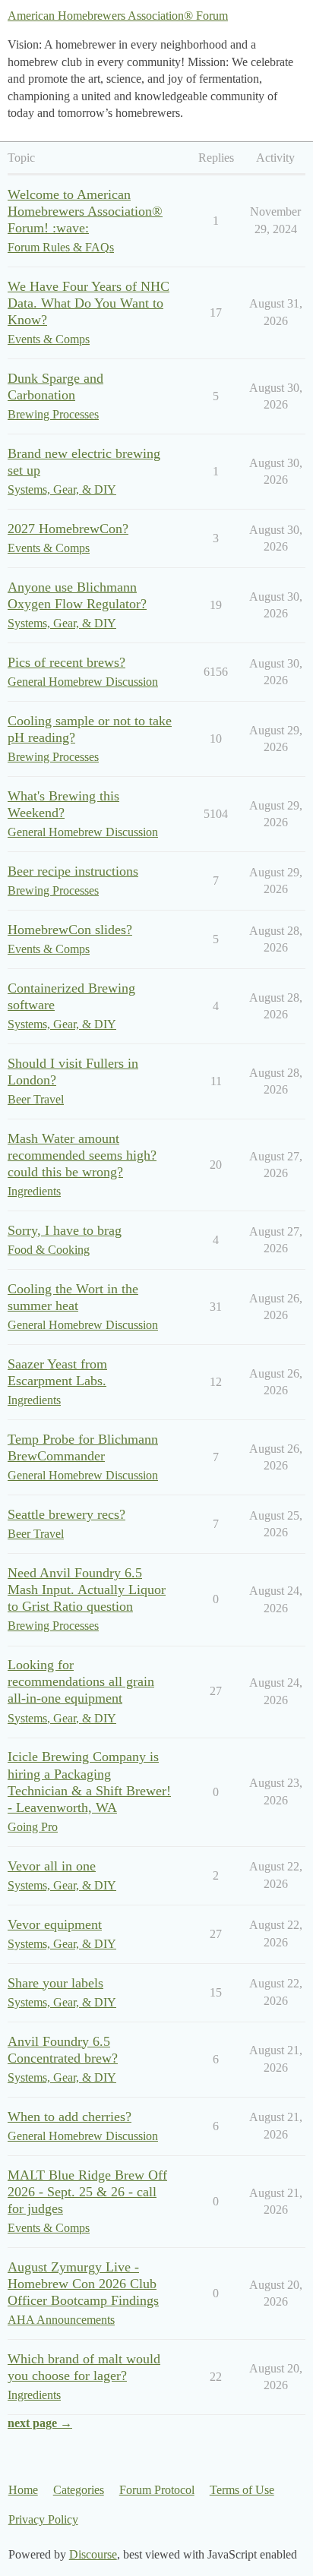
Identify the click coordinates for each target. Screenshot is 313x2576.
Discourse (93, 2554)
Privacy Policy (43, 2519)
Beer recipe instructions (73, 871)
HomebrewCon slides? (70, 930)
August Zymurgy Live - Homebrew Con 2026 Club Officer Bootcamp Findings (83, 2284)
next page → (40, 2423)
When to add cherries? (70, 2117)
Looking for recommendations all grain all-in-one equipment (81, 1681)
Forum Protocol (157, 2490)
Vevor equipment (55, 1924)
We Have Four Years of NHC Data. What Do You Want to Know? (89, 303)
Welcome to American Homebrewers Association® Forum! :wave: (85, 211)
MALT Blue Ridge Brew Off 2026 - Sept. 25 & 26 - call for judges (87, 2192)
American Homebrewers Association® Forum (118, 16)
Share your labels (55, 1983)
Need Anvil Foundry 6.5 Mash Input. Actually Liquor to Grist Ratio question (87, 1589)
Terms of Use (242, 2490)
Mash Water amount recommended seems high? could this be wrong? (82, 1155)
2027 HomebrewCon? (68, 529)
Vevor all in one (52, 1866)
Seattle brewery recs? (66, 1514)
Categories (79, 2490)
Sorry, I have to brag (65, 1230)
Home (23, 2490)
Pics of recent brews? (66, 662)
